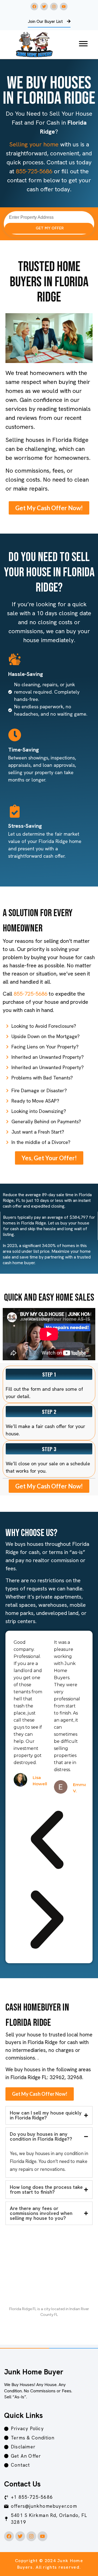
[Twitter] (44, 7)
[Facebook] (34, 7)
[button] (47, 1841)
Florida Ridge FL (23, 2309)
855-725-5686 (34, 171)
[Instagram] (54, 7)
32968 (75, 2077)
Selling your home (34, 144)
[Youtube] (64, 7)
